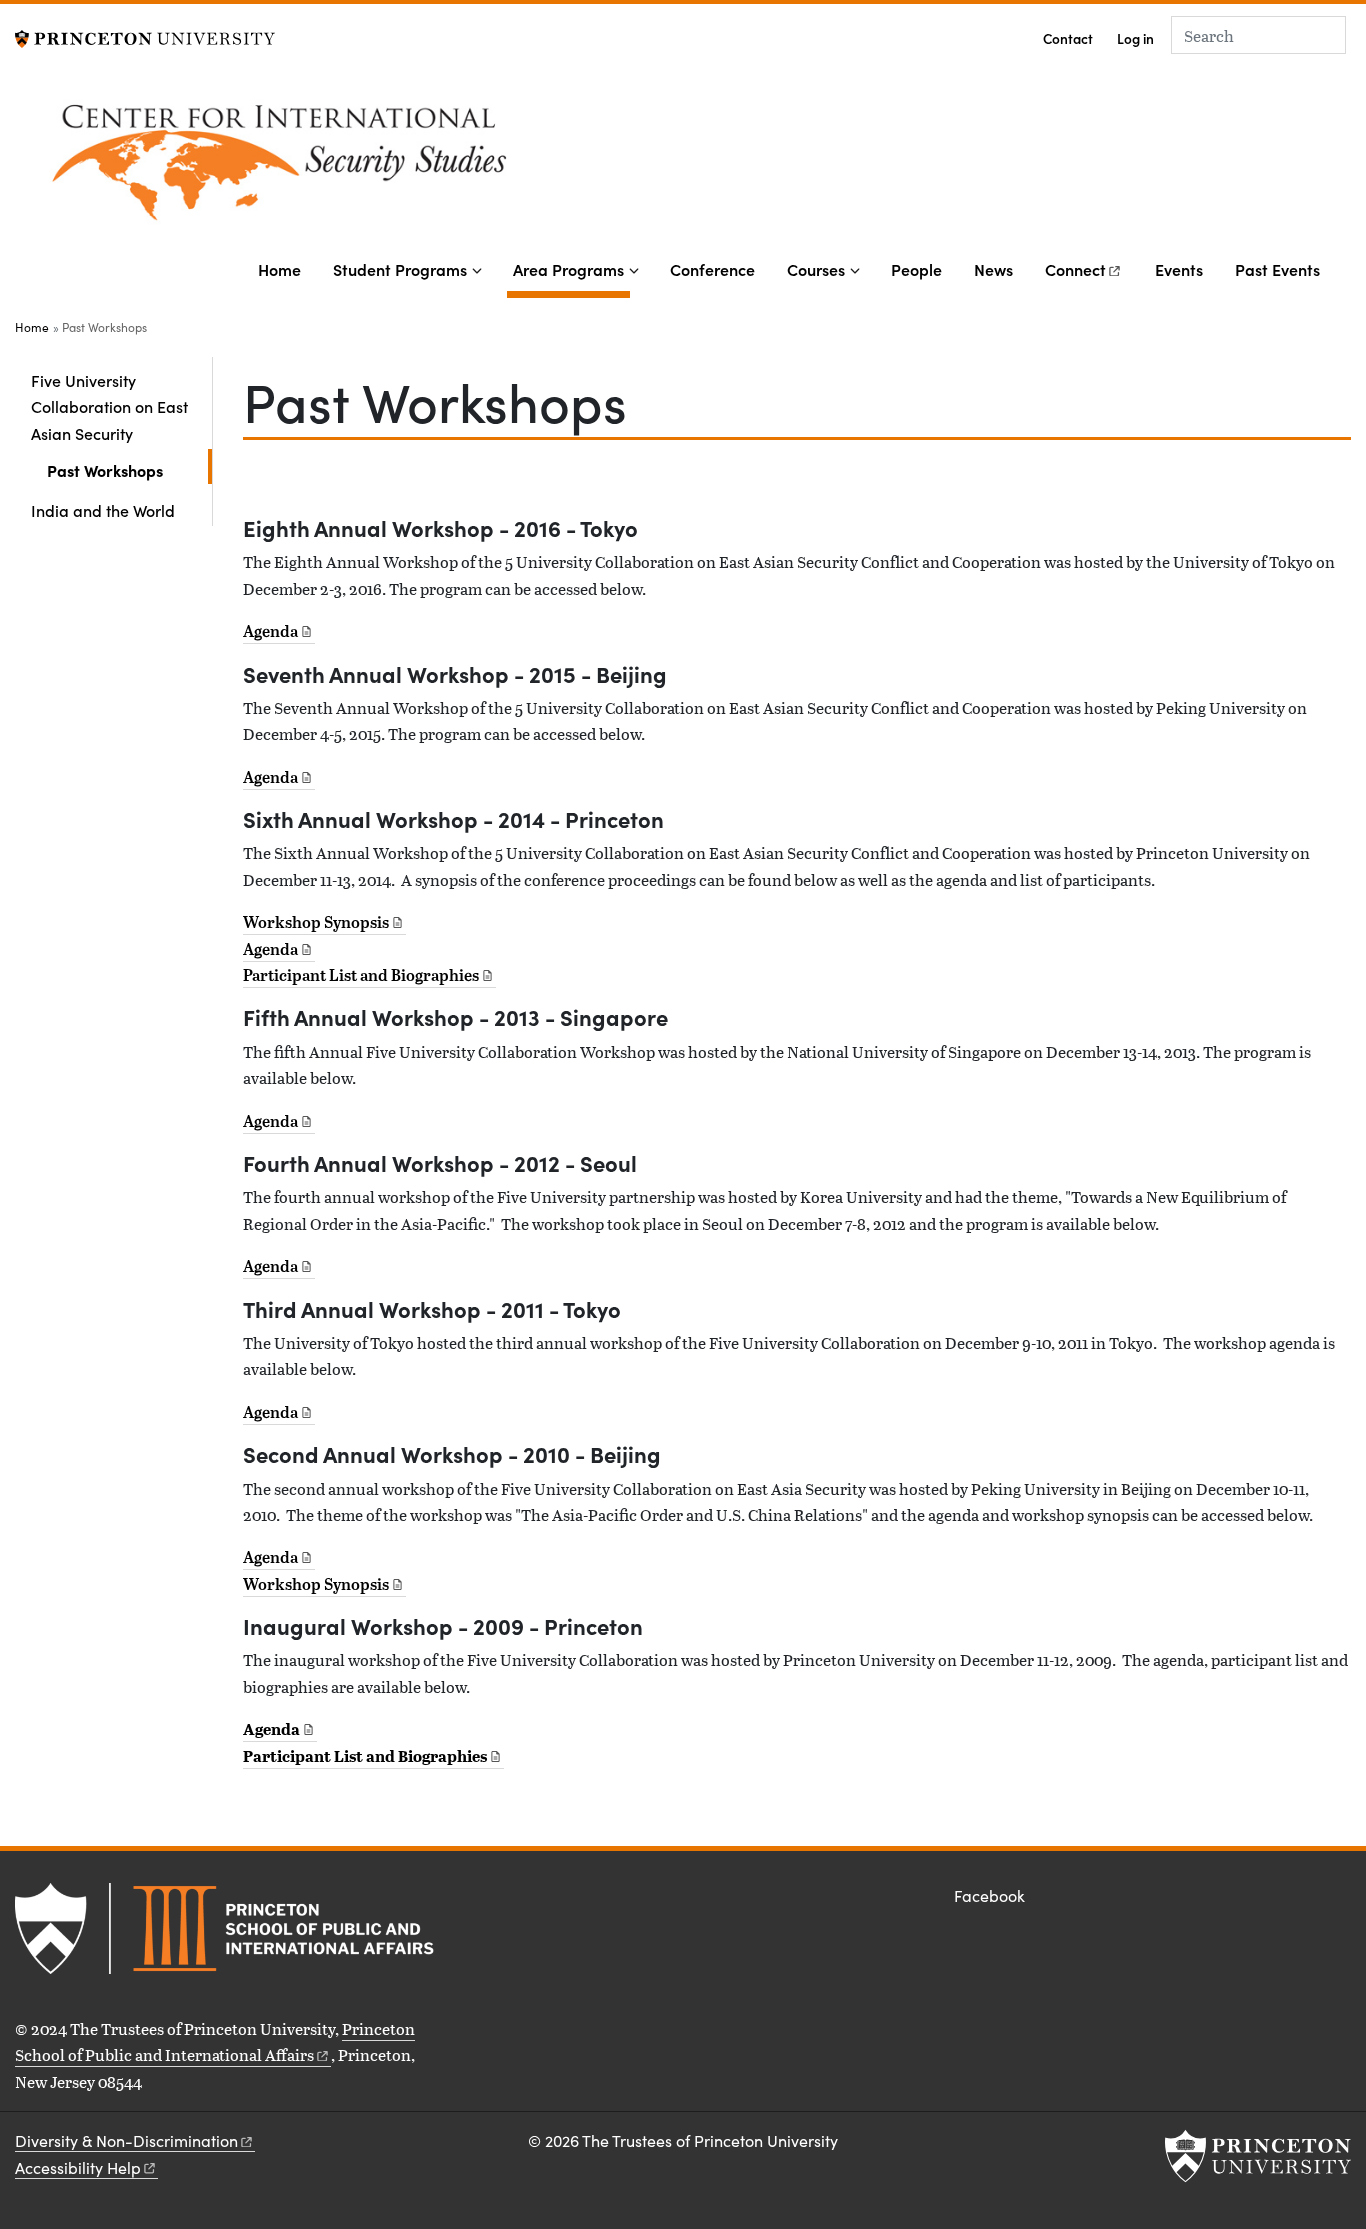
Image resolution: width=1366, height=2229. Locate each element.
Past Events (1277, 269)
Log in (1135, 38)
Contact (1068, 38)
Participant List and (361, 975)
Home (279, 269)
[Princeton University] (145, 36)
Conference (712, 269)
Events (1179, 269)
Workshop (316, 922)
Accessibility (78, 2167)
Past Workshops (129, 469)
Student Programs (400, 269)
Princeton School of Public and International (215, 2041)
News (993, 269)
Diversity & (126, 2140)
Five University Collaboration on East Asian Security (121, 406)
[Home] (430, 165)
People (916, 269)
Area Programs (571, 268)
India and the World (103, 510)
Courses (816, 269)
